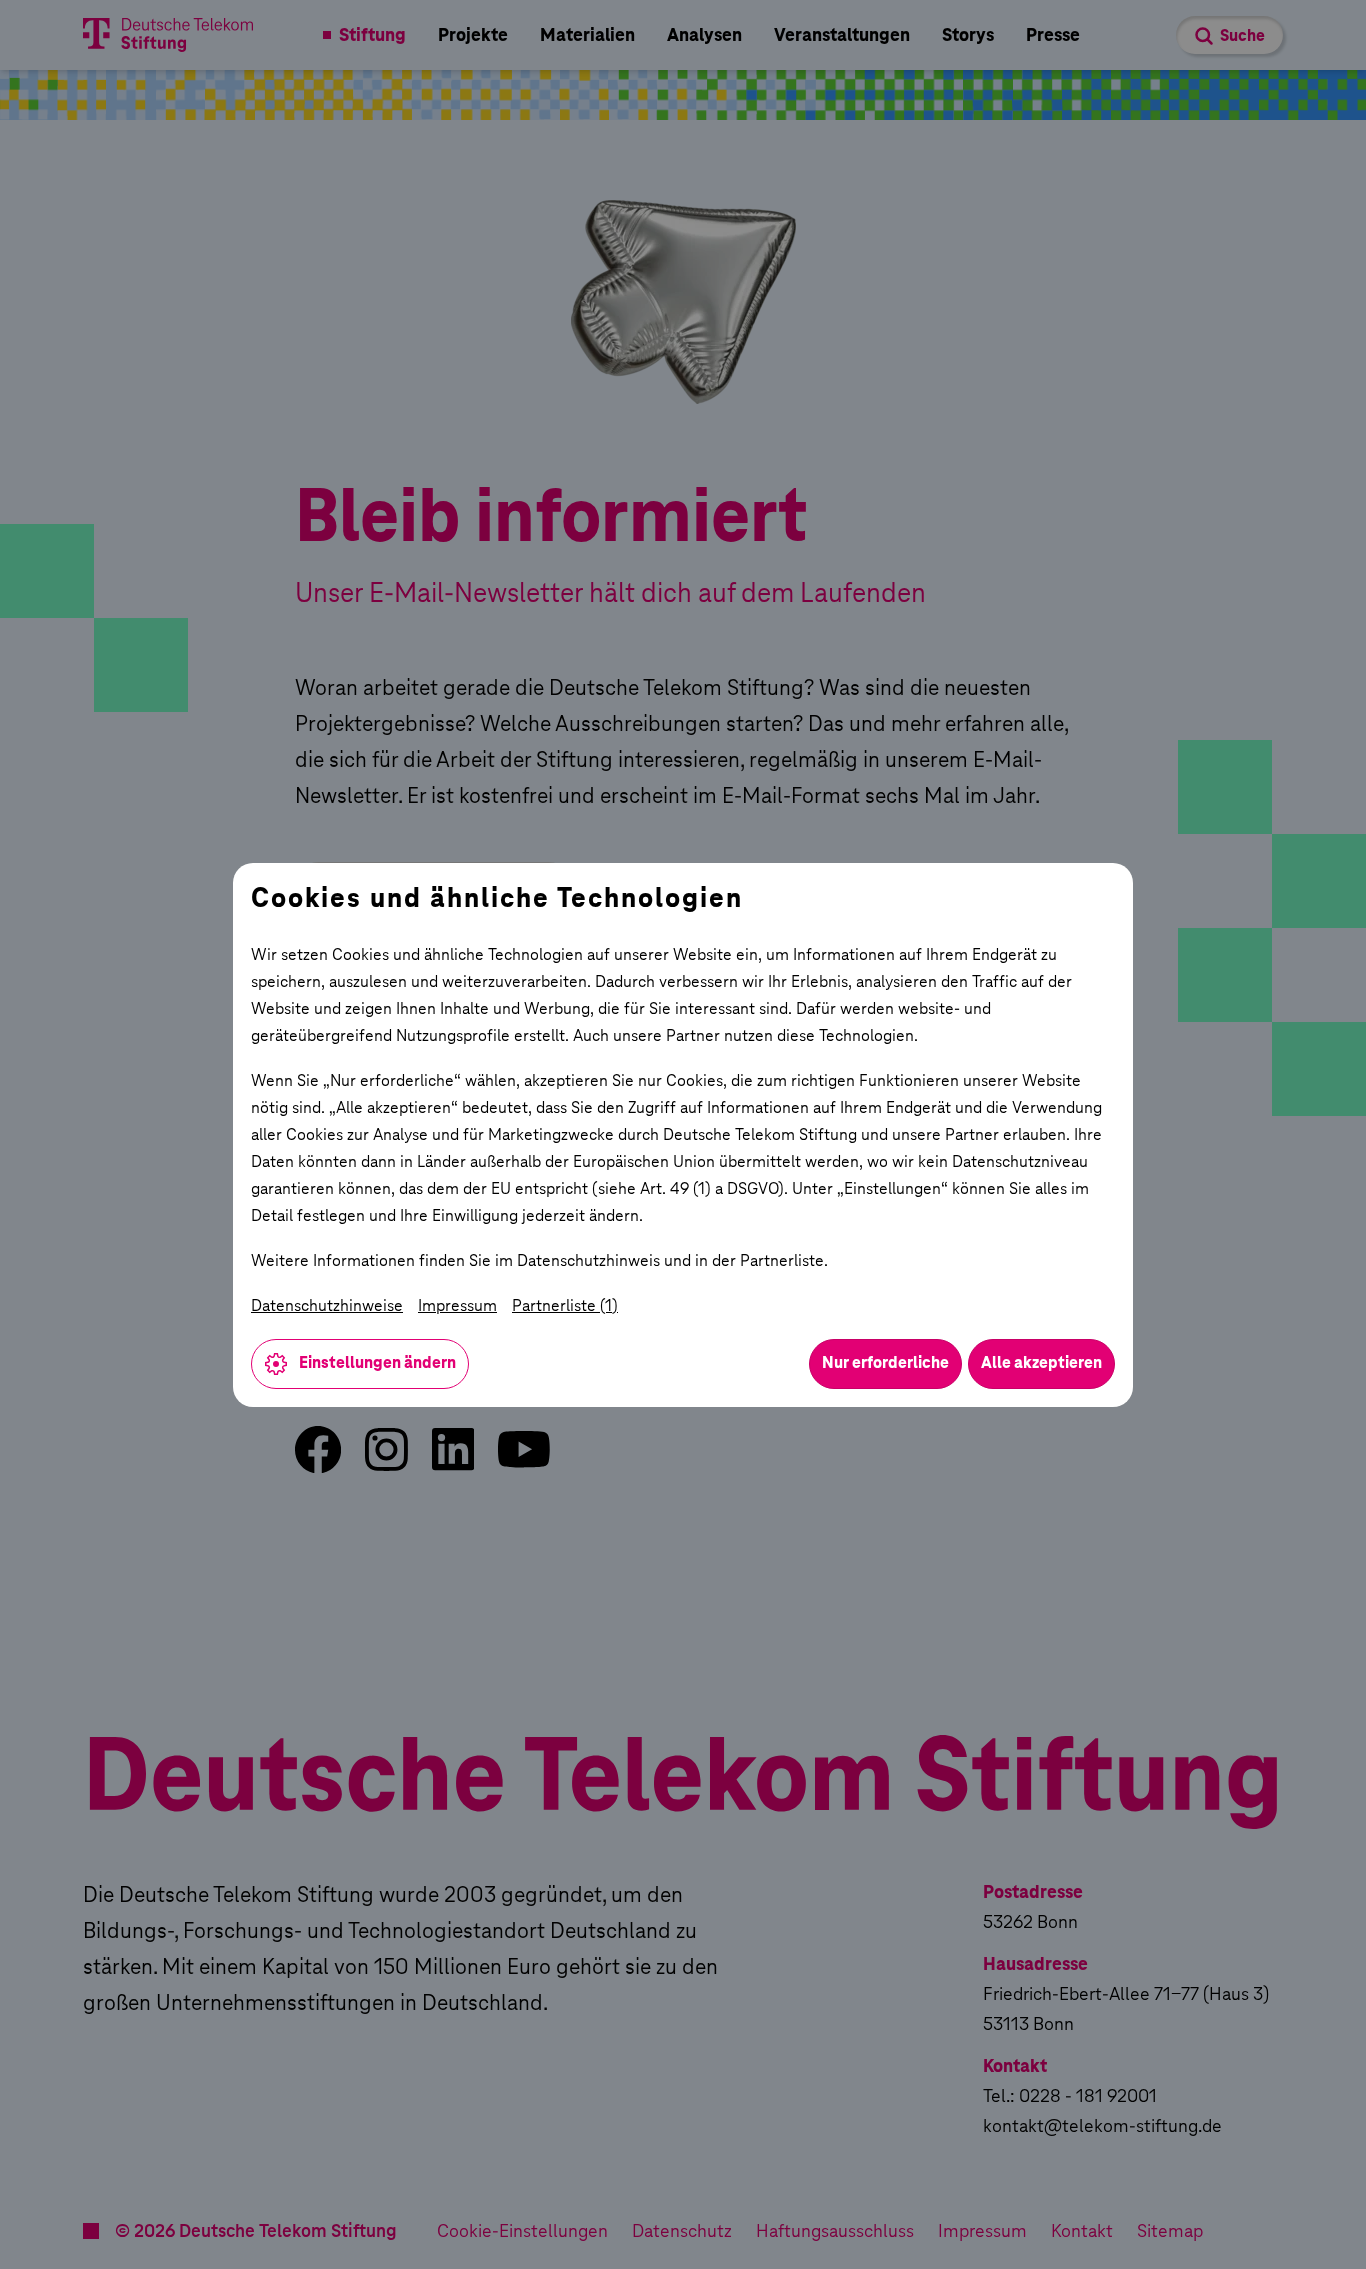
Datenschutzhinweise (327, 1305)
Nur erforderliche (885, 1362)
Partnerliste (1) (565, 1305)
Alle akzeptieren (1041, 1362)
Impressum (457, 1305)
